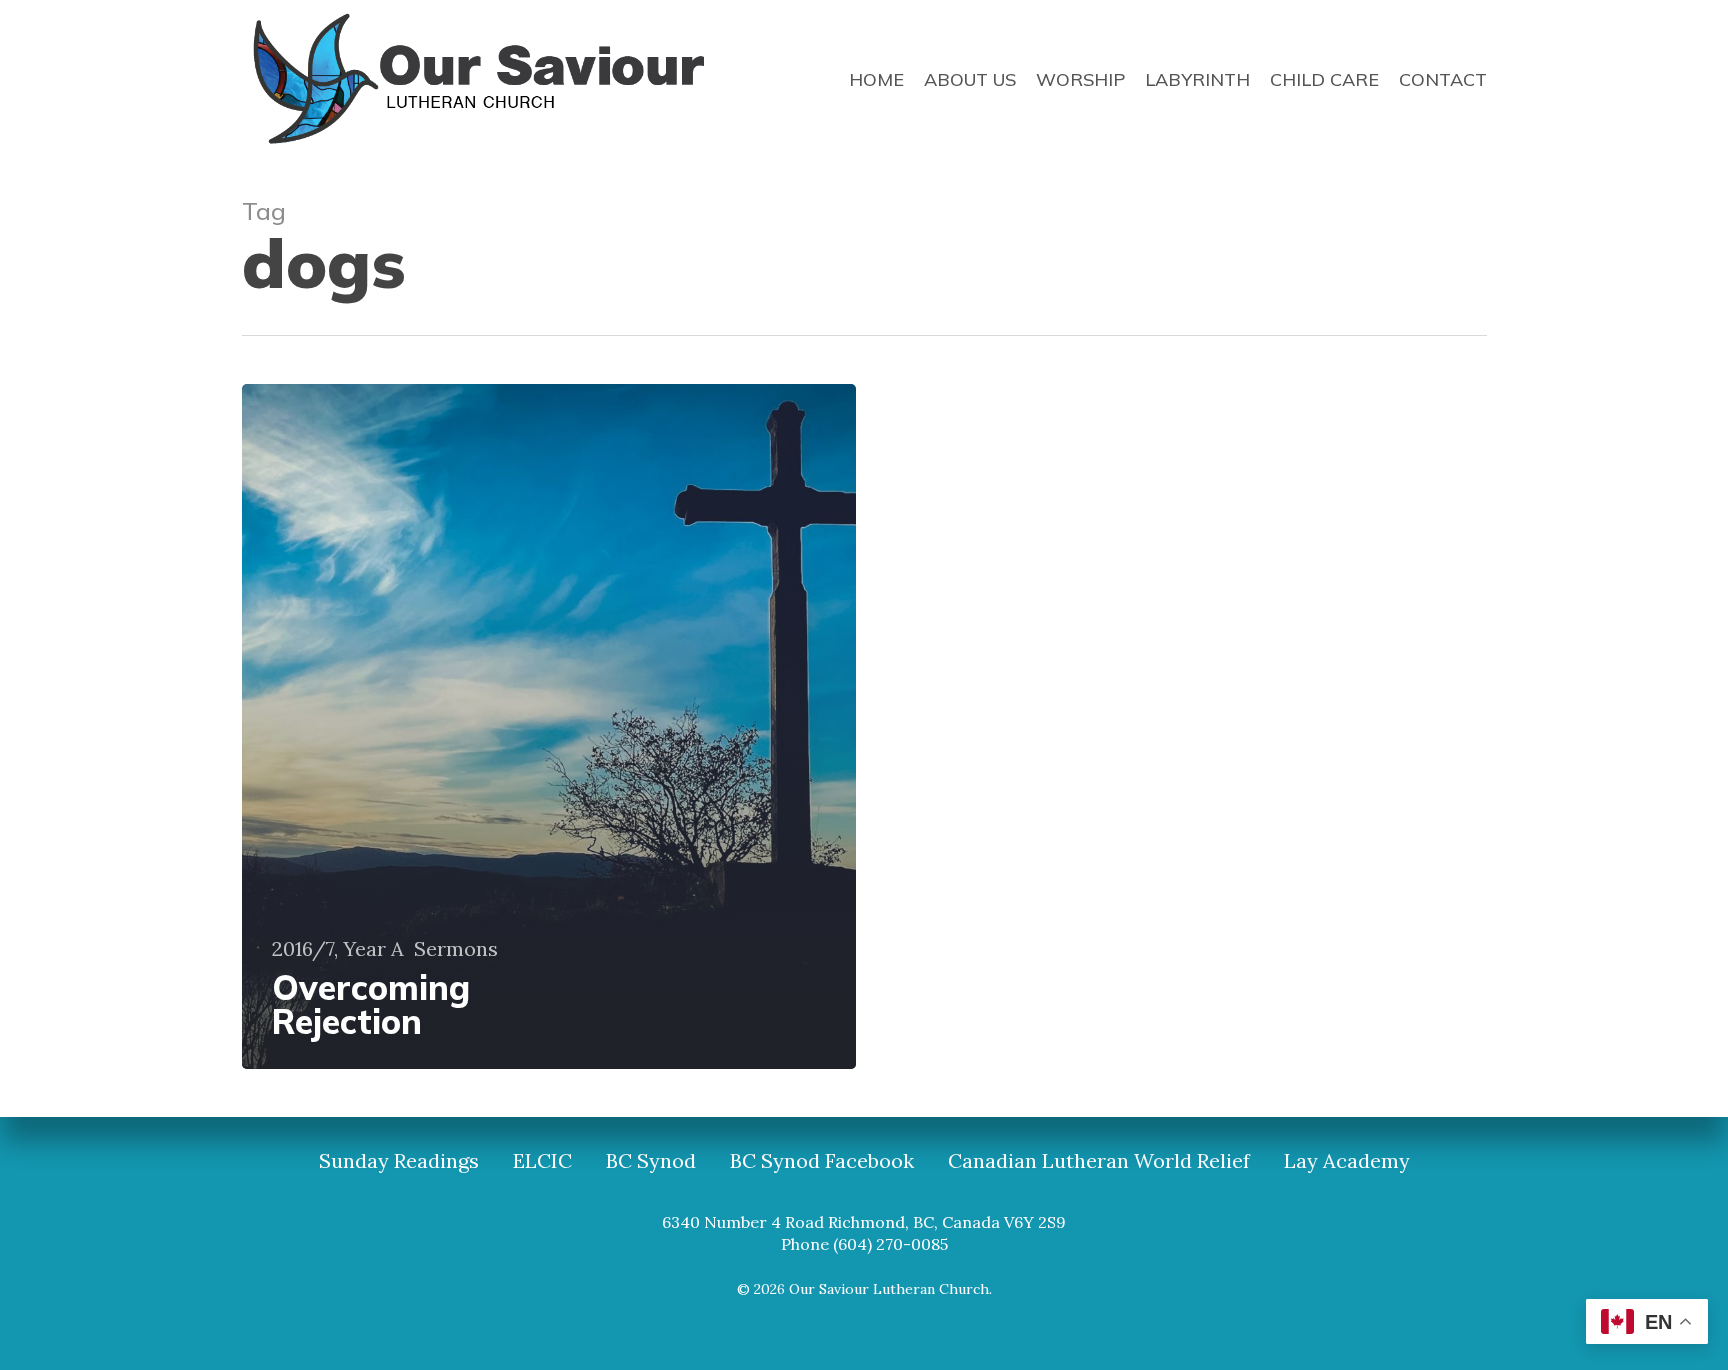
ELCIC (542, 1161)
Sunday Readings (399, 1161)
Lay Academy (1347, 1161)
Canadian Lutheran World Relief (1099, 1161)
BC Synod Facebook (822, 1161)
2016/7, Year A (338, 949)
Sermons (456, 949)
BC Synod (651, 1161)
